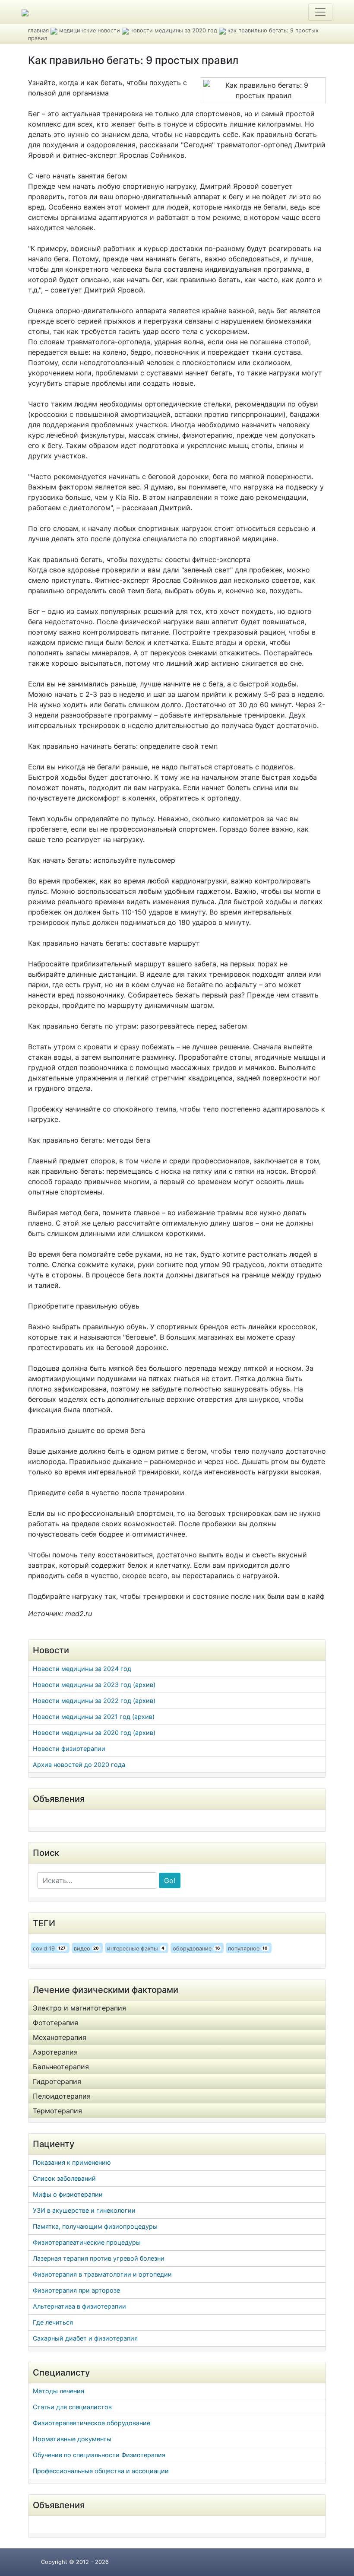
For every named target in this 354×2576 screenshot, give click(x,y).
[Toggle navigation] (320, 12)
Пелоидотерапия (62, 2096)
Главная (38, 30)
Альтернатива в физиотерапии (79, 2306)
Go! (170, 1880)
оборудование (196, 1949)
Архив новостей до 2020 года (79, 1764)
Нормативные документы (72, 2439)
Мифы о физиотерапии (68, 2194)
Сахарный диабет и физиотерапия (85, 2338)
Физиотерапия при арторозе (76, 2290)
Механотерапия (60, 2037)
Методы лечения (58, 2391)
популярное (248, 1949)
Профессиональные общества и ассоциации (101, 2471)
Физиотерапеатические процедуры (87, 2242)
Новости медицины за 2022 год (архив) (94, 1701)
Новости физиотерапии (69, 1749)
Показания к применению (72, 2162)
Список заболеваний (64, 2178)
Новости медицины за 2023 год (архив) (94, 1685)
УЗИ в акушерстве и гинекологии (84, 2210)
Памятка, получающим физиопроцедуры (95, 2226)
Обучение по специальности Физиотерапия (99, 2455)
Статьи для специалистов (72, 2407)
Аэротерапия (55, 2052)
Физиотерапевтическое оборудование (92, 2423)
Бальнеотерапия (61, 2067)
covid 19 (49, 1949)
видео (87, 1949)
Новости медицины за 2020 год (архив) (94, 1733)
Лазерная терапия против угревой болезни (99, 2258)
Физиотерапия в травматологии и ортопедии (102, 2274)
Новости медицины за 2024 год (82, 1669)
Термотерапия (57, 2111)
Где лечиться (53, 2322)
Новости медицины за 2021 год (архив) (94, 1717)
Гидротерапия (57, 2081)
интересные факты (136, 1949)
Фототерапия (55, 2023)
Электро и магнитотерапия (79, 2008)
